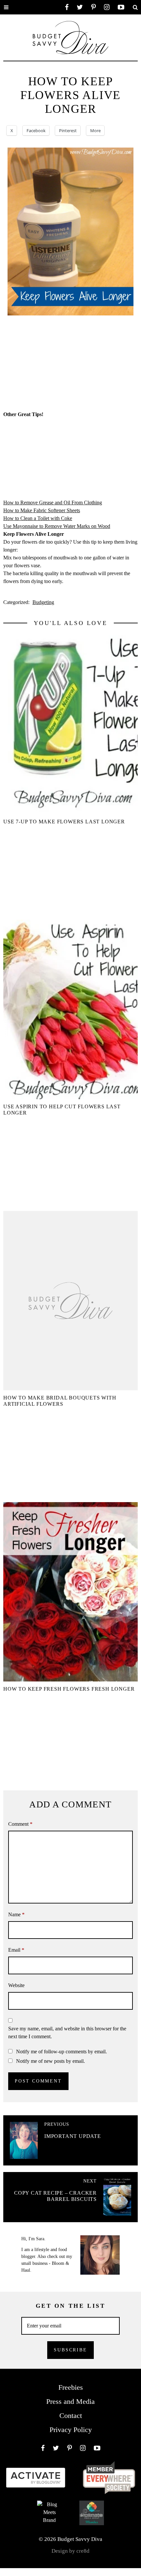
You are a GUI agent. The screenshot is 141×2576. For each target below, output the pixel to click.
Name (16, 1914)
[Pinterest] (93, 7)
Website (16, 1985)
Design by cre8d (70, 2551)
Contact (71, 2415)
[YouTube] (121, 7)
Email (16, 1950)
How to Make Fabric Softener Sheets (42, 510)
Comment (20, 1824)
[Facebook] (67, 7)
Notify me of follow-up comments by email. (61, 2052)
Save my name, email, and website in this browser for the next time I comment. (67, 2033)
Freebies (71, 2387)
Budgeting (43, 602)
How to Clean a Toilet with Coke (38, 518)
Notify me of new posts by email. (50, 2061)
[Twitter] (80, 7)
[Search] (135, 7)
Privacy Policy (71, 2430)
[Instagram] (107, 7)
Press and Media (70, 2401)
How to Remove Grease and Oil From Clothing (53, 503)
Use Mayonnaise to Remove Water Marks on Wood (57, 526)
